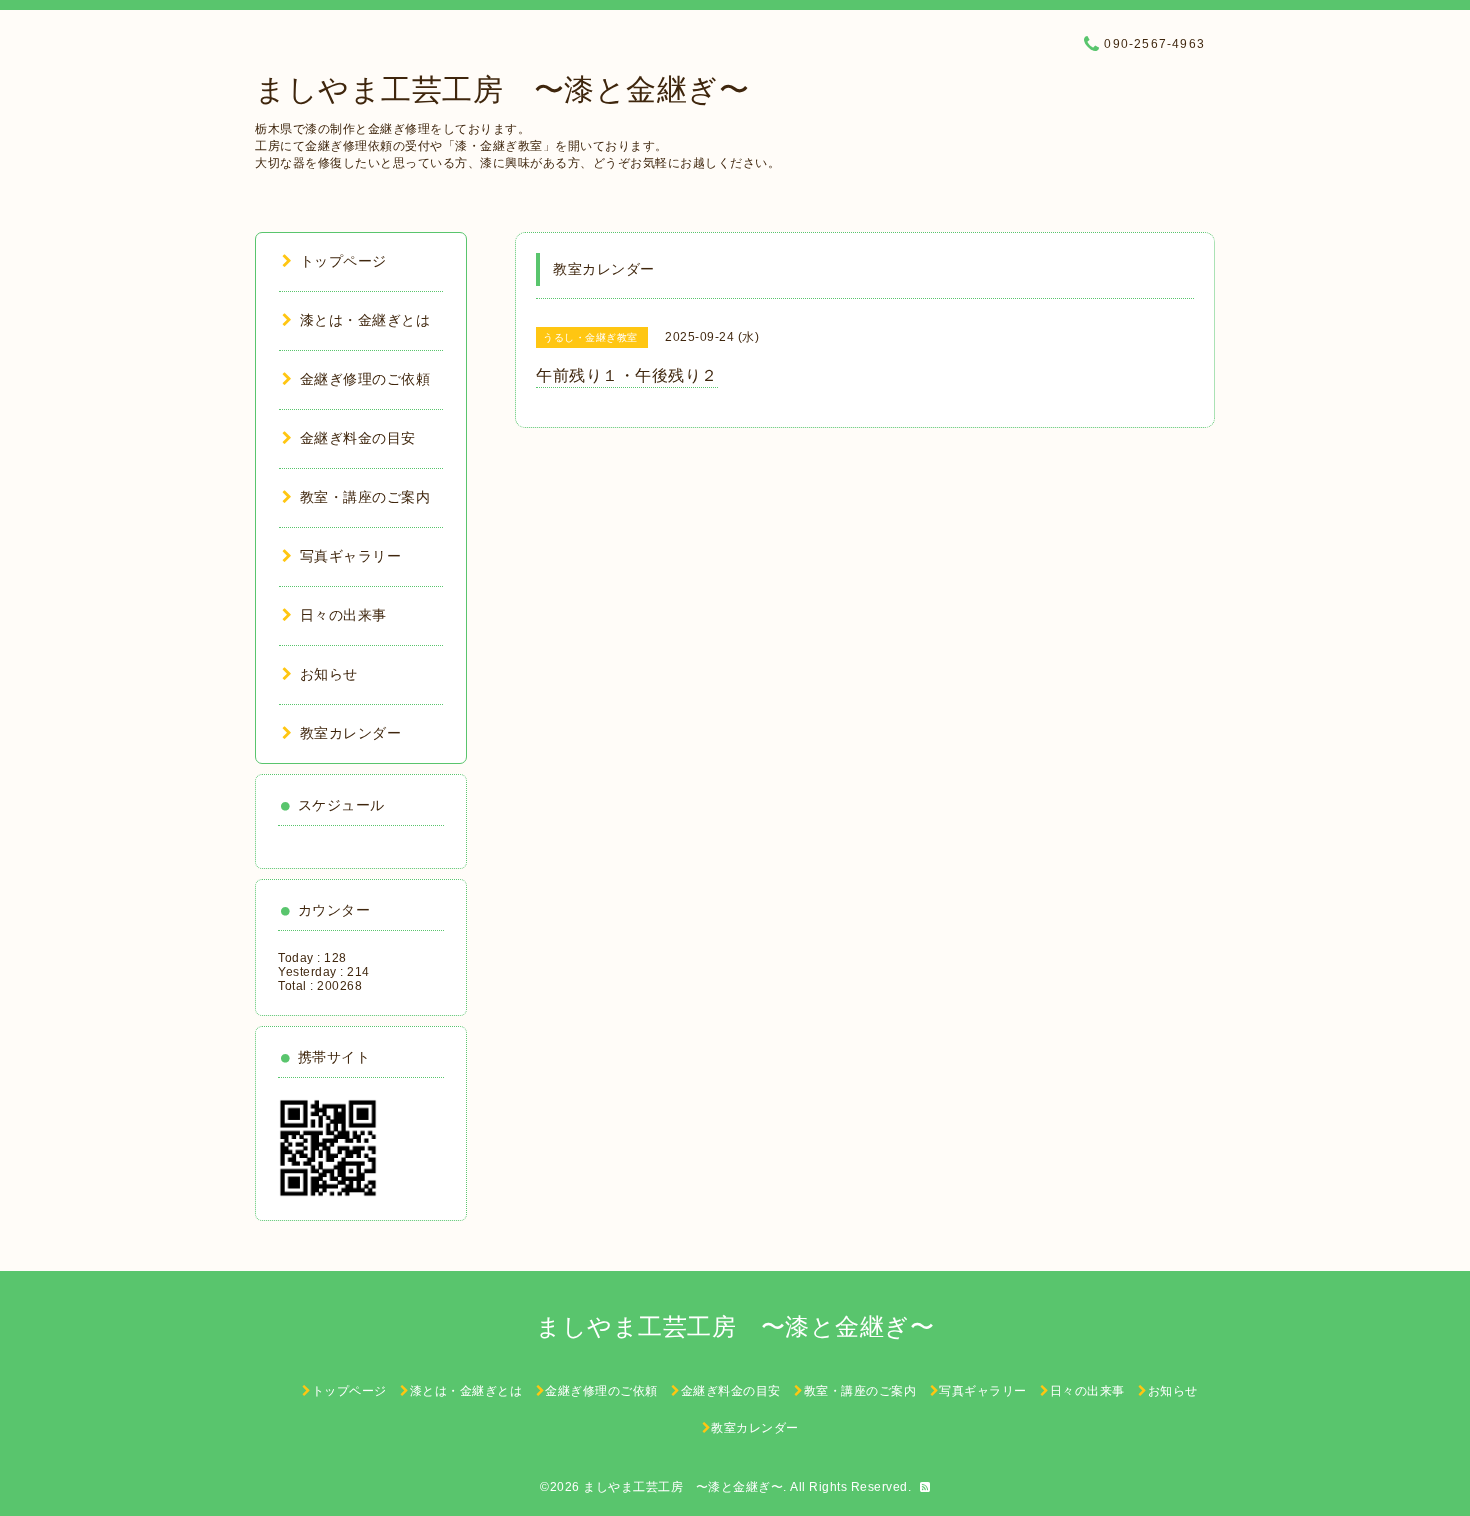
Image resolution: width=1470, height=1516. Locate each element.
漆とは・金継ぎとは (365, 320)
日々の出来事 (343, 615)
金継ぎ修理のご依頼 (365, 379)
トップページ (343, 261)
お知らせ (329, 674)
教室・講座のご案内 (365, 497)
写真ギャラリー (350, 556)
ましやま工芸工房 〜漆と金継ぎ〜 (502, 89)
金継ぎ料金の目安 (358, 438)
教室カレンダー (350, 733)
